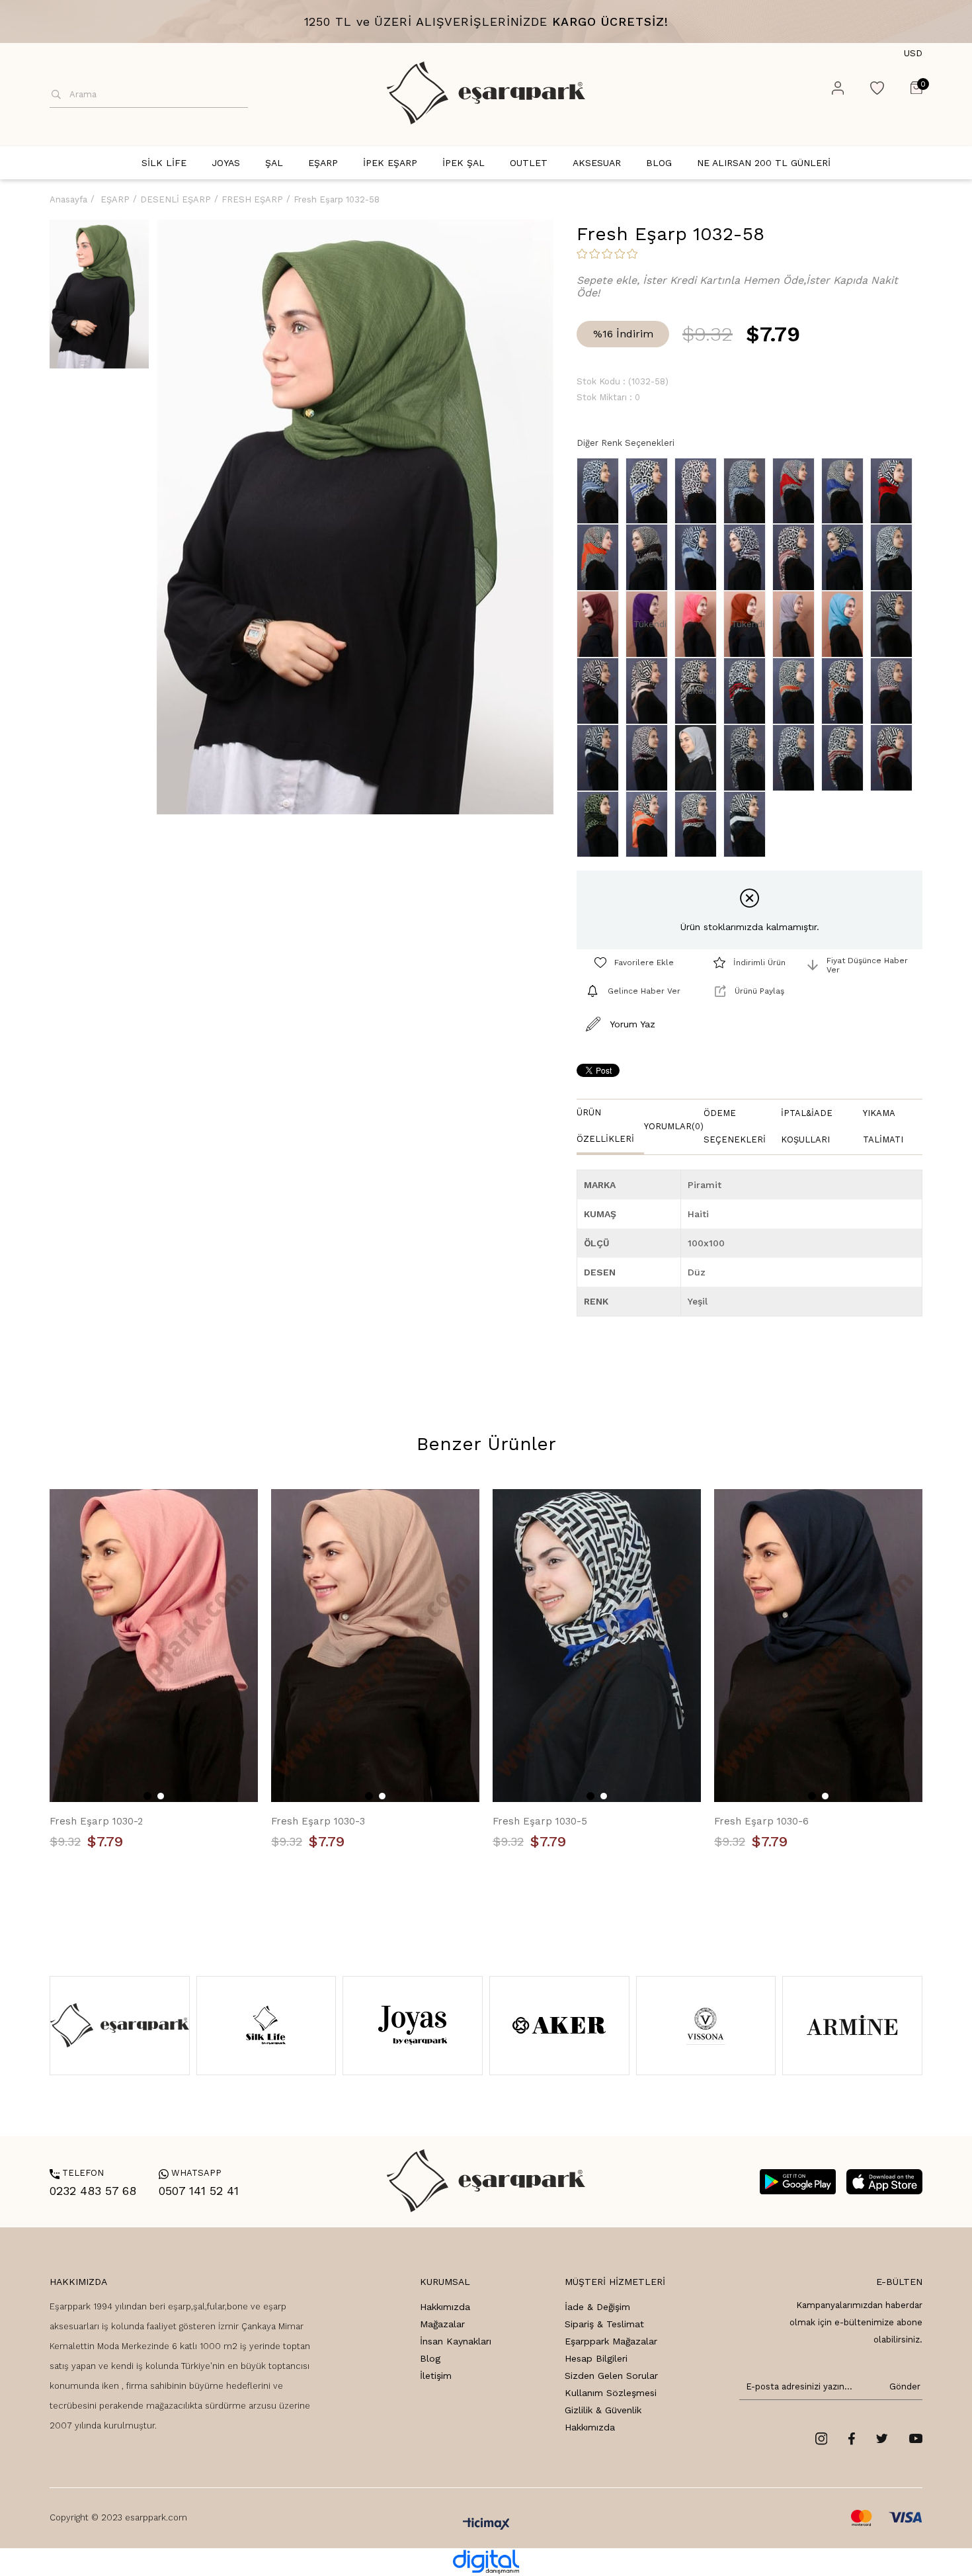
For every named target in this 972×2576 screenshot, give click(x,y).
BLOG (659, 163)
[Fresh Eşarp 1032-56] (797, 624)
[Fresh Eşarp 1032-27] (650, 491)
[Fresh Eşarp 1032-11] (895, 691)
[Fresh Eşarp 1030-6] (818, 1646)
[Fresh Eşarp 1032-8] (797, 691)
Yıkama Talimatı (883, 1126)
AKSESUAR (597, 163)
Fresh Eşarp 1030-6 (761, 1821)
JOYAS (226, 163)
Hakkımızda (445, 2307)
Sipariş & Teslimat (604, 2324)
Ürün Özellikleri (605, 1126)
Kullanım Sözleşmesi (611, 2393)
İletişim (436, 2376)
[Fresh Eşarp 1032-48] (846, 557)
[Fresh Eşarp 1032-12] (650, 758)
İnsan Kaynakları (456, 2341)
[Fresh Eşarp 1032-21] (895, 758)
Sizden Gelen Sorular (611, 2376)
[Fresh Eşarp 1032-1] (699, 758)
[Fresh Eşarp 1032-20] (846, 758)
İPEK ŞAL (464, 163)
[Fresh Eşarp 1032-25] (748, 825)
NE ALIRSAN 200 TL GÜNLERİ (764, 163)
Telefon (77, 2173)
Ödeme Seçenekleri (735, 1126)
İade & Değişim (597, 2307)
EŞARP (323, 163)
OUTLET (529, 163)
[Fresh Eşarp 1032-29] (748, 491)
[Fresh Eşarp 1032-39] (601, 557)
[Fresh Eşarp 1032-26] (748, 557)
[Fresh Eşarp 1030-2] (154, 1646)
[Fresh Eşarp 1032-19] (797, 758)
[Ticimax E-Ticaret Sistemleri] (486, 2525)
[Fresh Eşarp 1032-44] (601, 491)
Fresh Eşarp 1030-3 (318, 1821)
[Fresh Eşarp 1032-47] (797, 557)
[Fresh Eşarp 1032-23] (650, 825)
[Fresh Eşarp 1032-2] (601, 691)
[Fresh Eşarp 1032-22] (601, 825)
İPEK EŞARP (390, 163)
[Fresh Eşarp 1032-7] (748, 691)
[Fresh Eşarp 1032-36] (846, 491)
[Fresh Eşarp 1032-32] (797, 491)
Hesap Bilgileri (596, 2358)
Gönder (903, 2386)
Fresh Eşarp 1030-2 (96, 1821)
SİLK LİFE (164, 163)
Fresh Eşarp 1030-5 (540, 1821)
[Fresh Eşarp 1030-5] (597, 1646)
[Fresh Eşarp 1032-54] (699, 624)
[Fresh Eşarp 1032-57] (846, 624)
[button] (147, 1796)
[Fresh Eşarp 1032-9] (846, 691)
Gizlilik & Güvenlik (603, 2410)
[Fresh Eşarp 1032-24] (699, 825)
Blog (430, 2358)
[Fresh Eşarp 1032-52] (601, 624)
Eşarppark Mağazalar (611, 2341)
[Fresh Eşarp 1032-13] (895, 624)
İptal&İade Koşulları (807, 1126)
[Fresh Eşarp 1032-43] (699, 557)
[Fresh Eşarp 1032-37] (895, 491)
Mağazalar (442, 2324)
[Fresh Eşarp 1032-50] (895, 557)
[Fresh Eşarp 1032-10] (601, 758)
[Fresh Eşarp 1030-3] (375, 1646)
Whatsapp (190, 2173)
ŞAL (274, 163)
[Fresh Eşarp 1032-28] (699, 491)
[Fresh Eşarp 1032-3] (650, 691)
